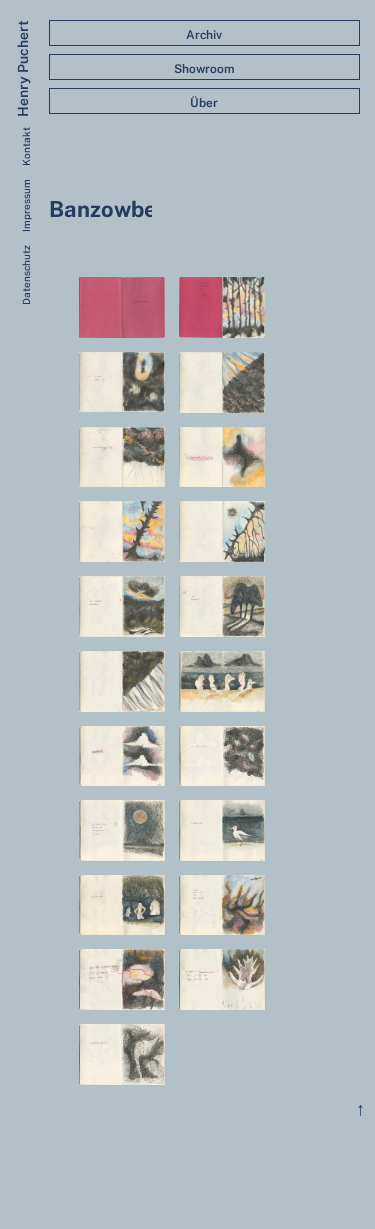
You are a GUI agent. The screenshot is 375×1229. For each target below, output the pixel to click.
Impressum (26, 205)
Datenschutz (26, 275)
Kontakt (26, 146)
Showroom (204, 69)
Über (204, 103)
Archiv (204, 35)
